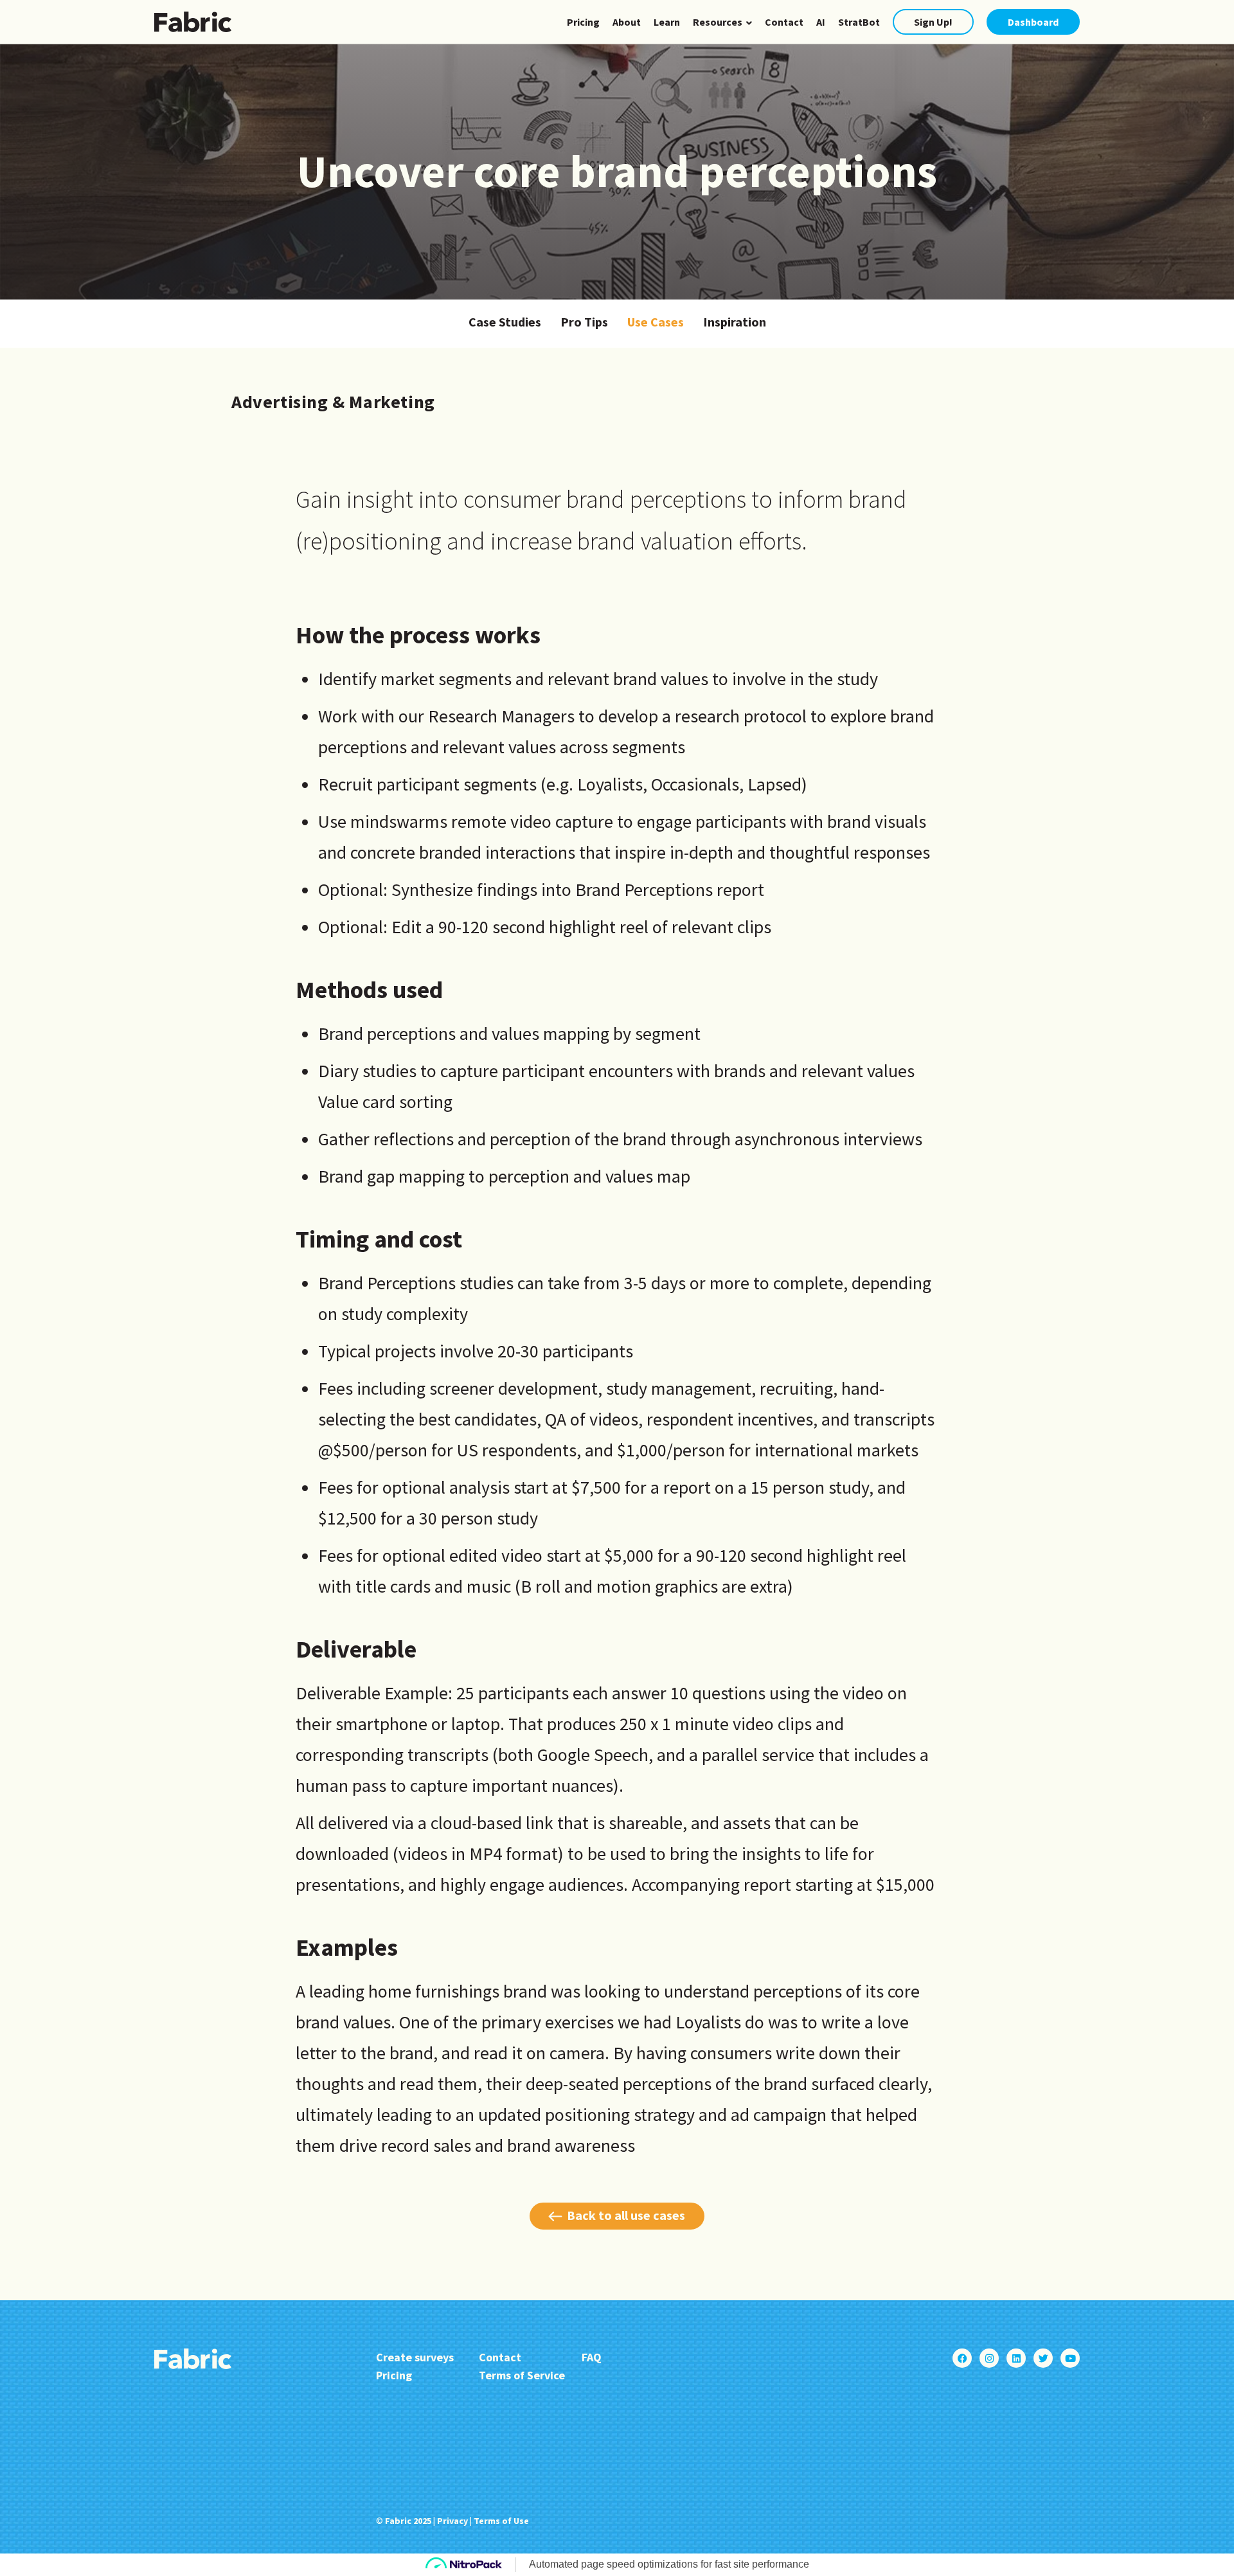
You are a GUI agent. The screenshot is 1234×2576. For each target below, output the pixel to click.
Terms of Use (501, 2521)
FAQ (592, 2357)
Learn (667, 22)
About (627, 22)
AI (821, 22)
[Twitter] (1043, 2358)
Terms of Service (522, 2375)
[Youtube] (1070, 2358)
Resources (718, 22)
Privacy (452, 2521)
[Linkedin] (1016, 2358)
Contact (784, 22)
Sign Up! (933, 22)
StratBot (859, 22)
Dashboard (1033, 22)
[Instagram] (989, 2358)
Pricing (583, 22)
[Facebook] (962, 2358)
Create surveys (415, 2357)
